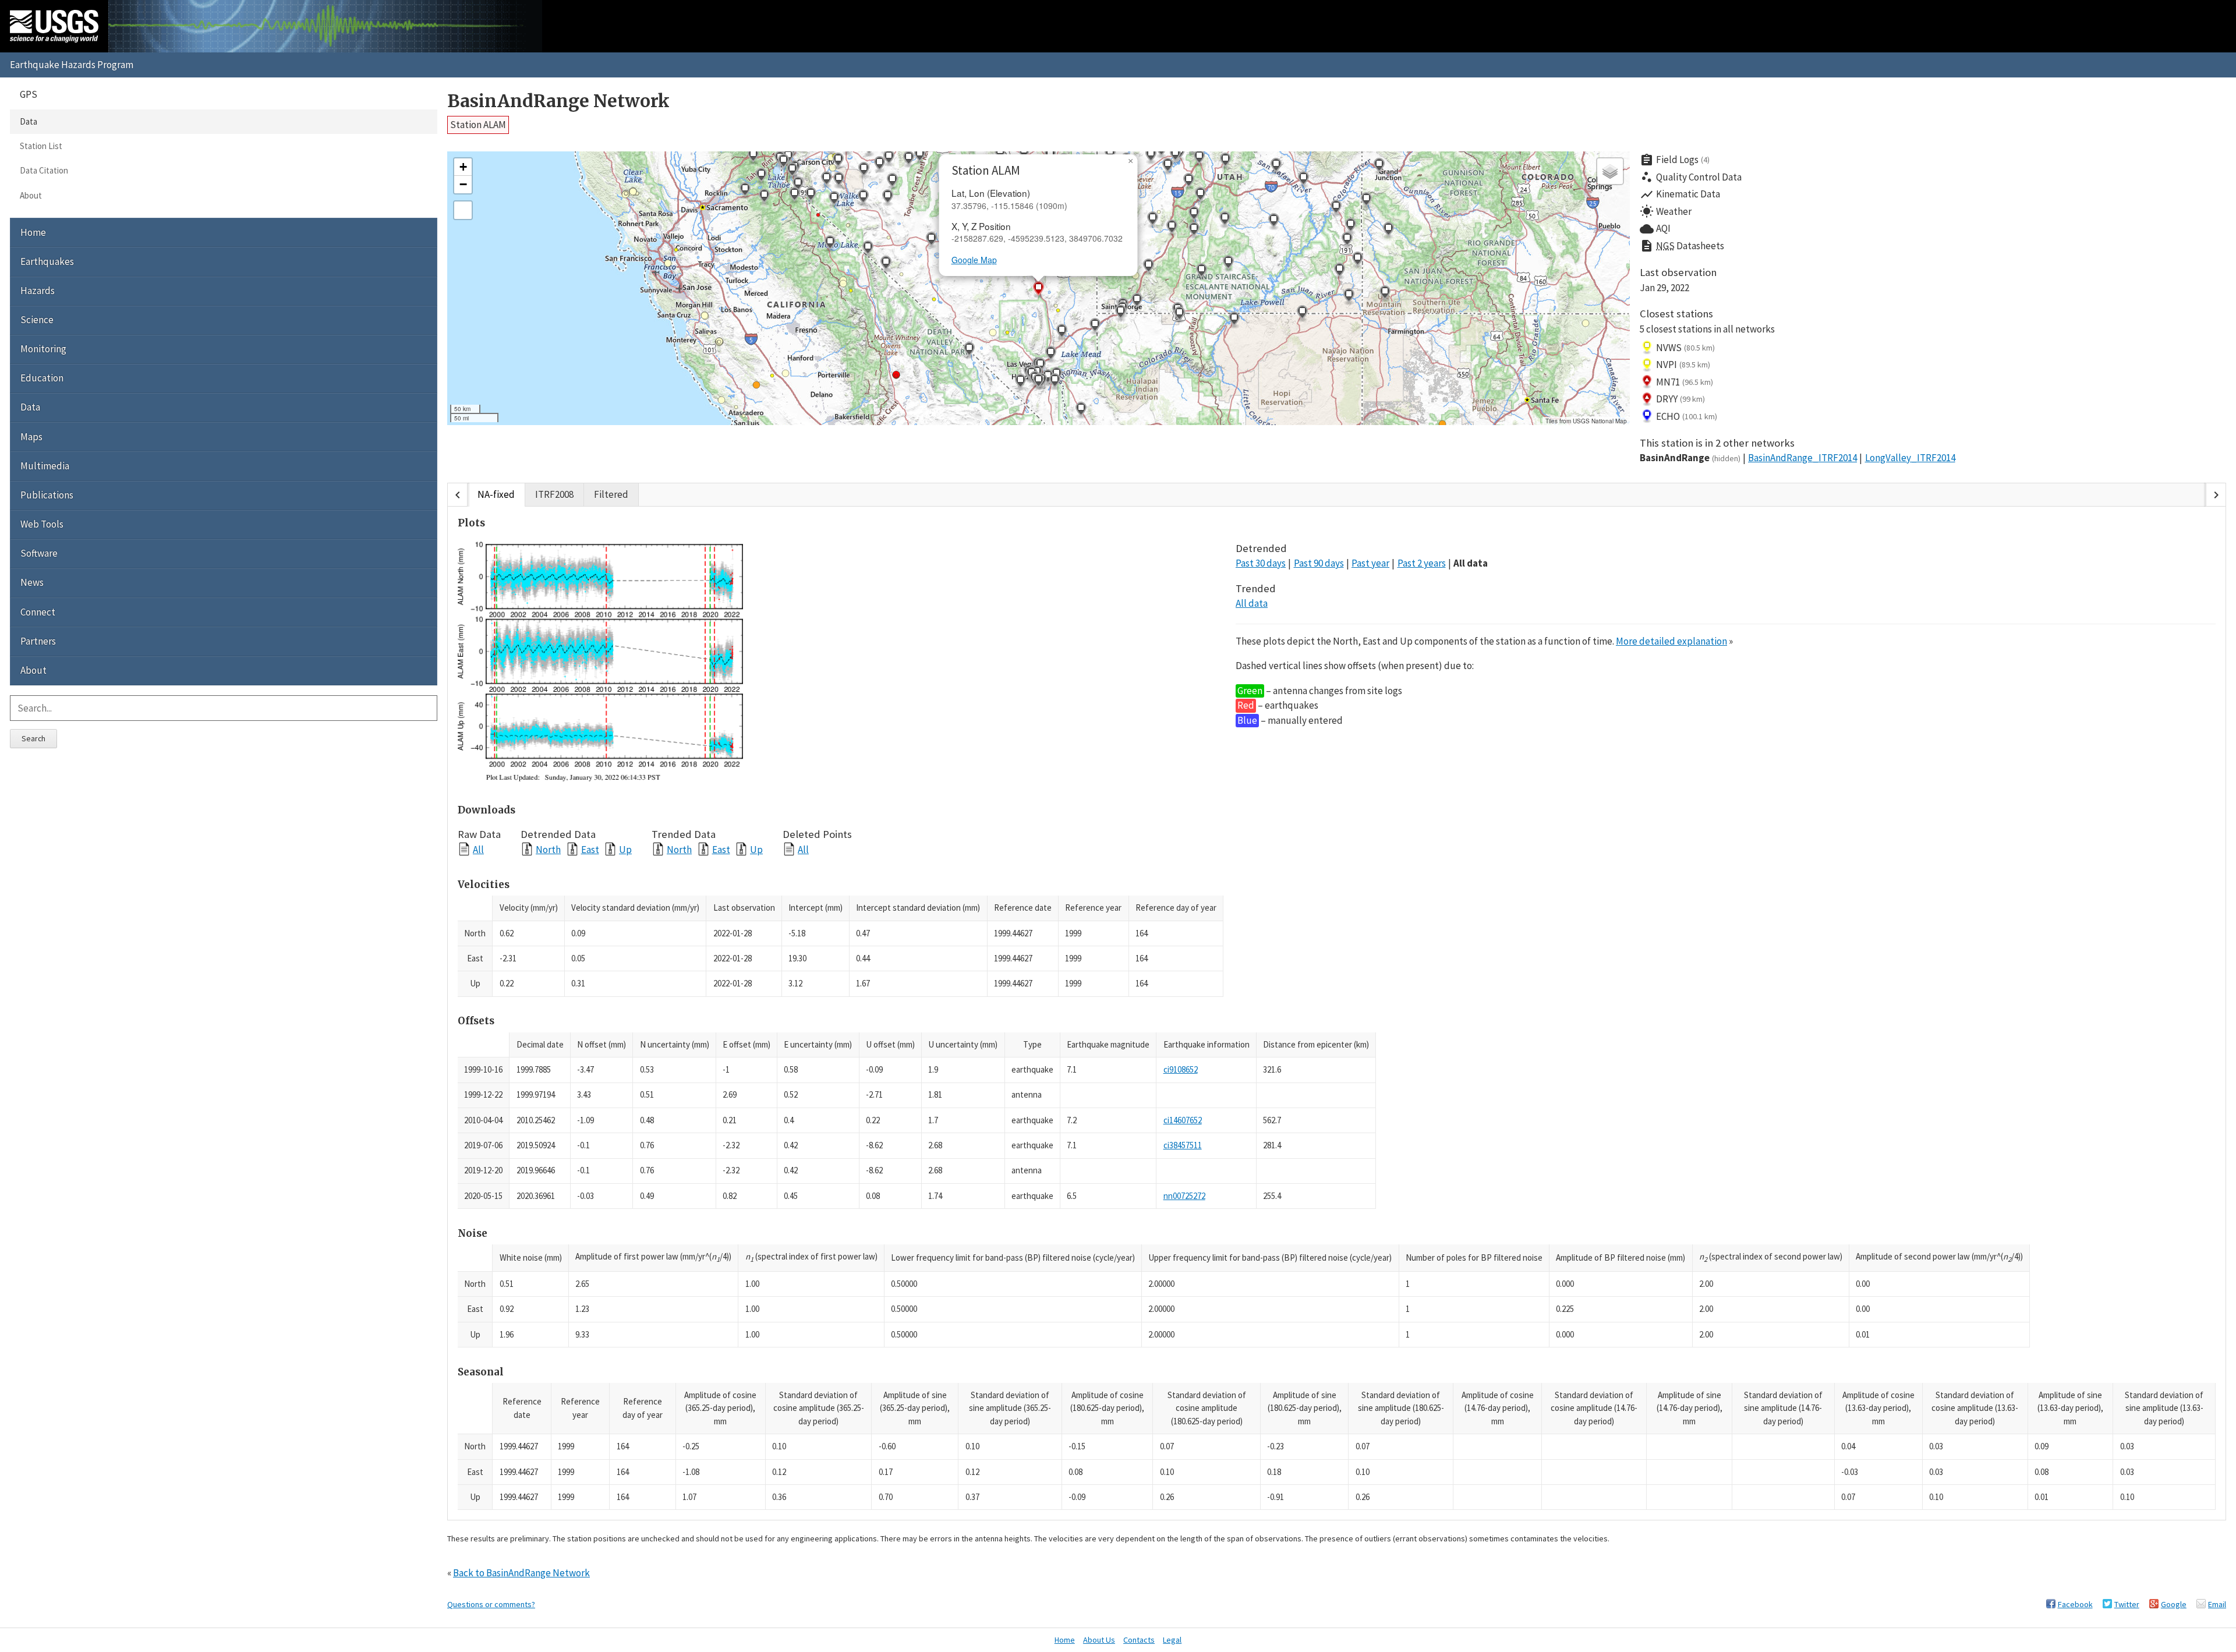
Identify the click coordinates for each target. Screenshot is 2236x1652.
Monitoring (43, 349)
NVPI (1683, 365)
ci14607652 (1183, 1120)
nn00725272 (1184, 1196)
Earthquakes (47, 261)
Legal (1172, 1640)
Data (29, 121)
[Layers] (1610, 171)
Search (33, 738)
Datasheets (1682, 246)
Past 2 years (1422, 563)
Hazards (38, 291)
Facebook (2075, 1604)
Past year (1370, 563)
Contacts (1139, 1640)
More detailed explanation (1671, 641)
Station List (41, 146)
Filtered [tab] (611, 494)
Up (625, 849)
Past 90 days (1319, 563)
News (32, 582)
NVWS (1685, 348)
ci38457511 (1183, 1145)
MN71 (1685, 382)
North (548, 849)
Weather (1666, 211)
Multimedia (45, 466)
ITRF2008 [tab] (554, 494)
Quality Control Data (1691, 177)
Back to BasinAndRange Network (521, 1573)
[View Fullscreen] (463, 210)
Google (2174, 1604)
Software (39, 553)
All (478, 849)
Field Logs (1675, 160)
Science (37, 320)
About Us (1099, 1640)
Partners (38, 641)
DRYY (1680, 399)
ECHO (1687, 416)
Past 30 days (1261, 563)
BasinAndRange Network (558, 101)
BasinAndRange (1690, 458)
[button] (864, 171)
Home (33, 232)
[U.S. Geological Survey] (54, 26)
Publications (47, 495)
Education (42, 378)
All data (1471, 563)
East (590, 849)
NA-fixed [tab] (496, 494)
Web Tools (42, 524)
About (31, 195)
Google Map (974, 260)
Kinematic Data (1680, 194)
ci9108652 (1181, 1069)
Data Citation (44, 170)
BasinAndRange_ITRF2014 (1802, 458)
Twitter (2127, 1604)
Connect (38, 612)
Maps (31, 437)
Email (2217, 1604)
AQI (1655, 229)
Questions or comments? (491, 1604)
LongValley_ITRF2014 (1910, 458)
